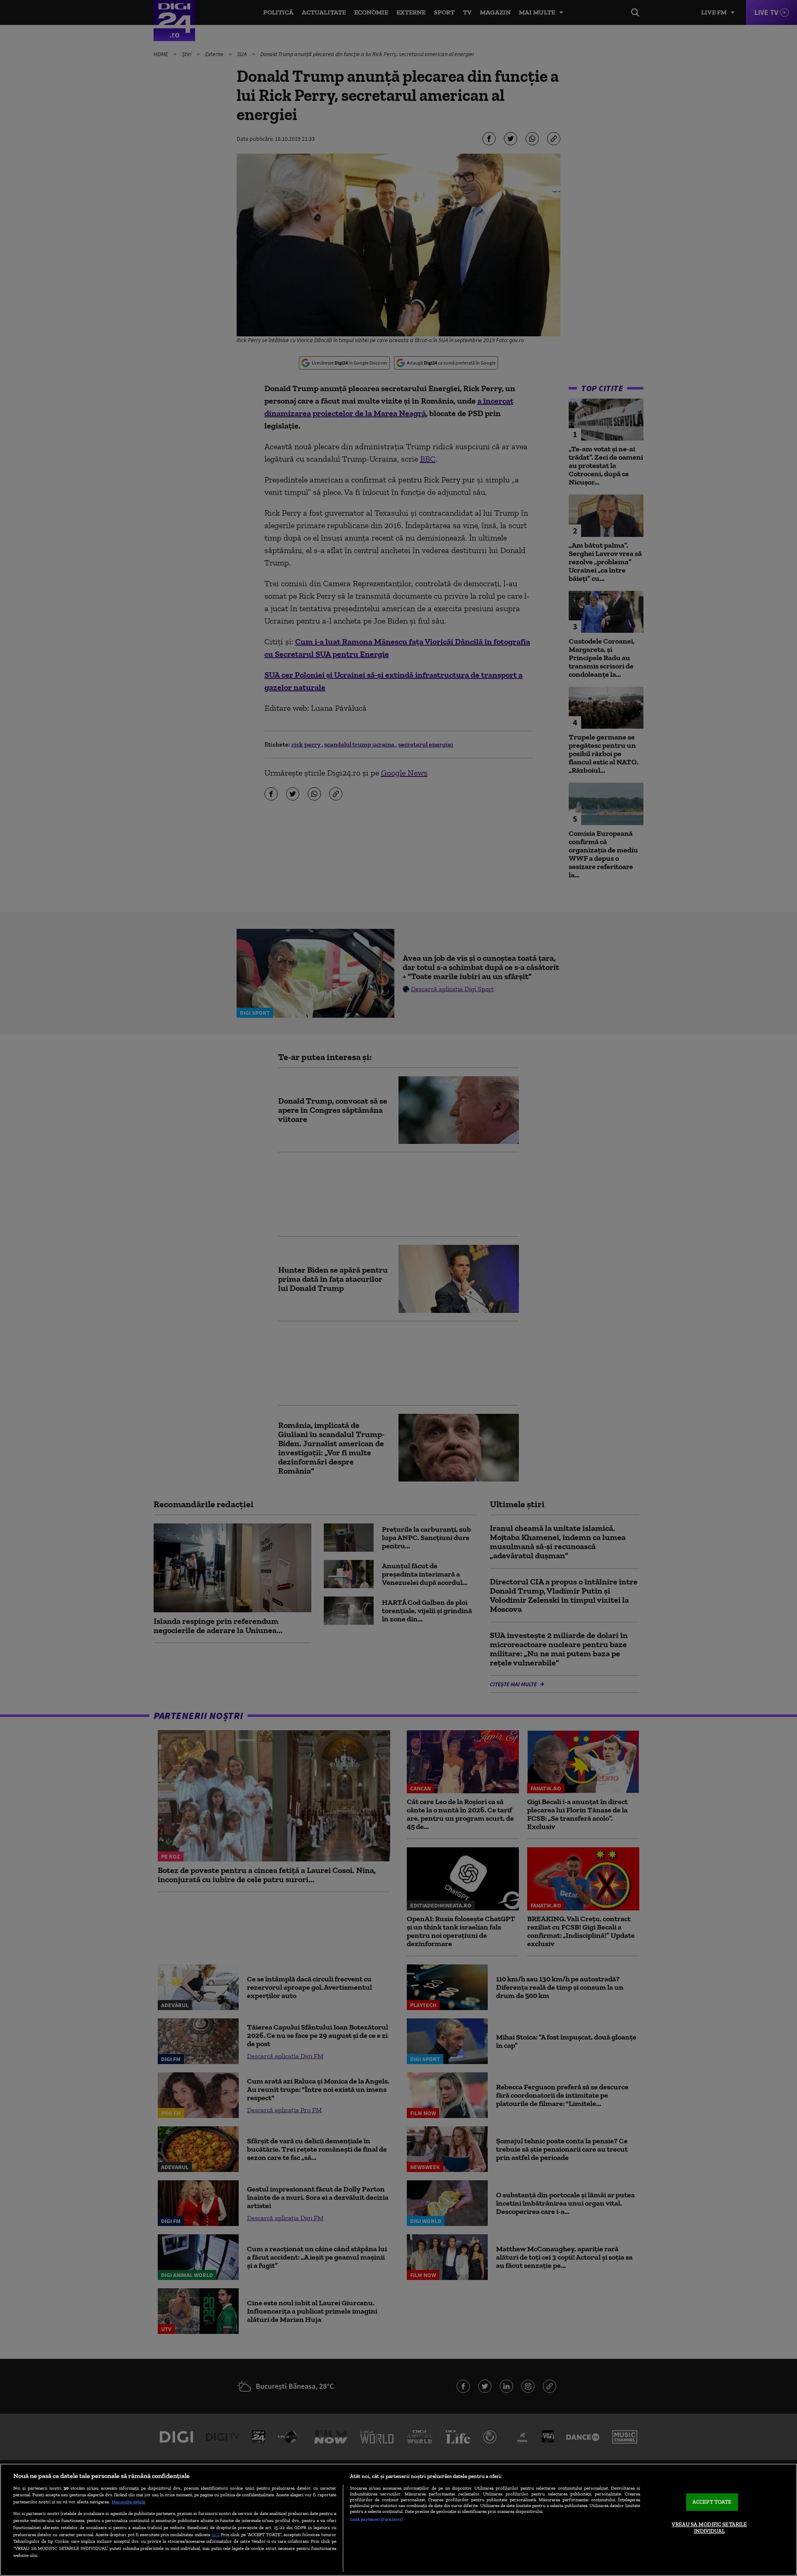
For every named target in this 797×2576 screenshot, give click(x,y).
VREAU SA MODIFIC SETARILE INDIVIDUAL (709, 2528)
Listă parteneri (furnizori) (376, 2519)
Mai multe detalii (128, 2502)
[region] (398, 2520)
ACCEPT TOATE (712, 2502)
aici (215, 2534)
